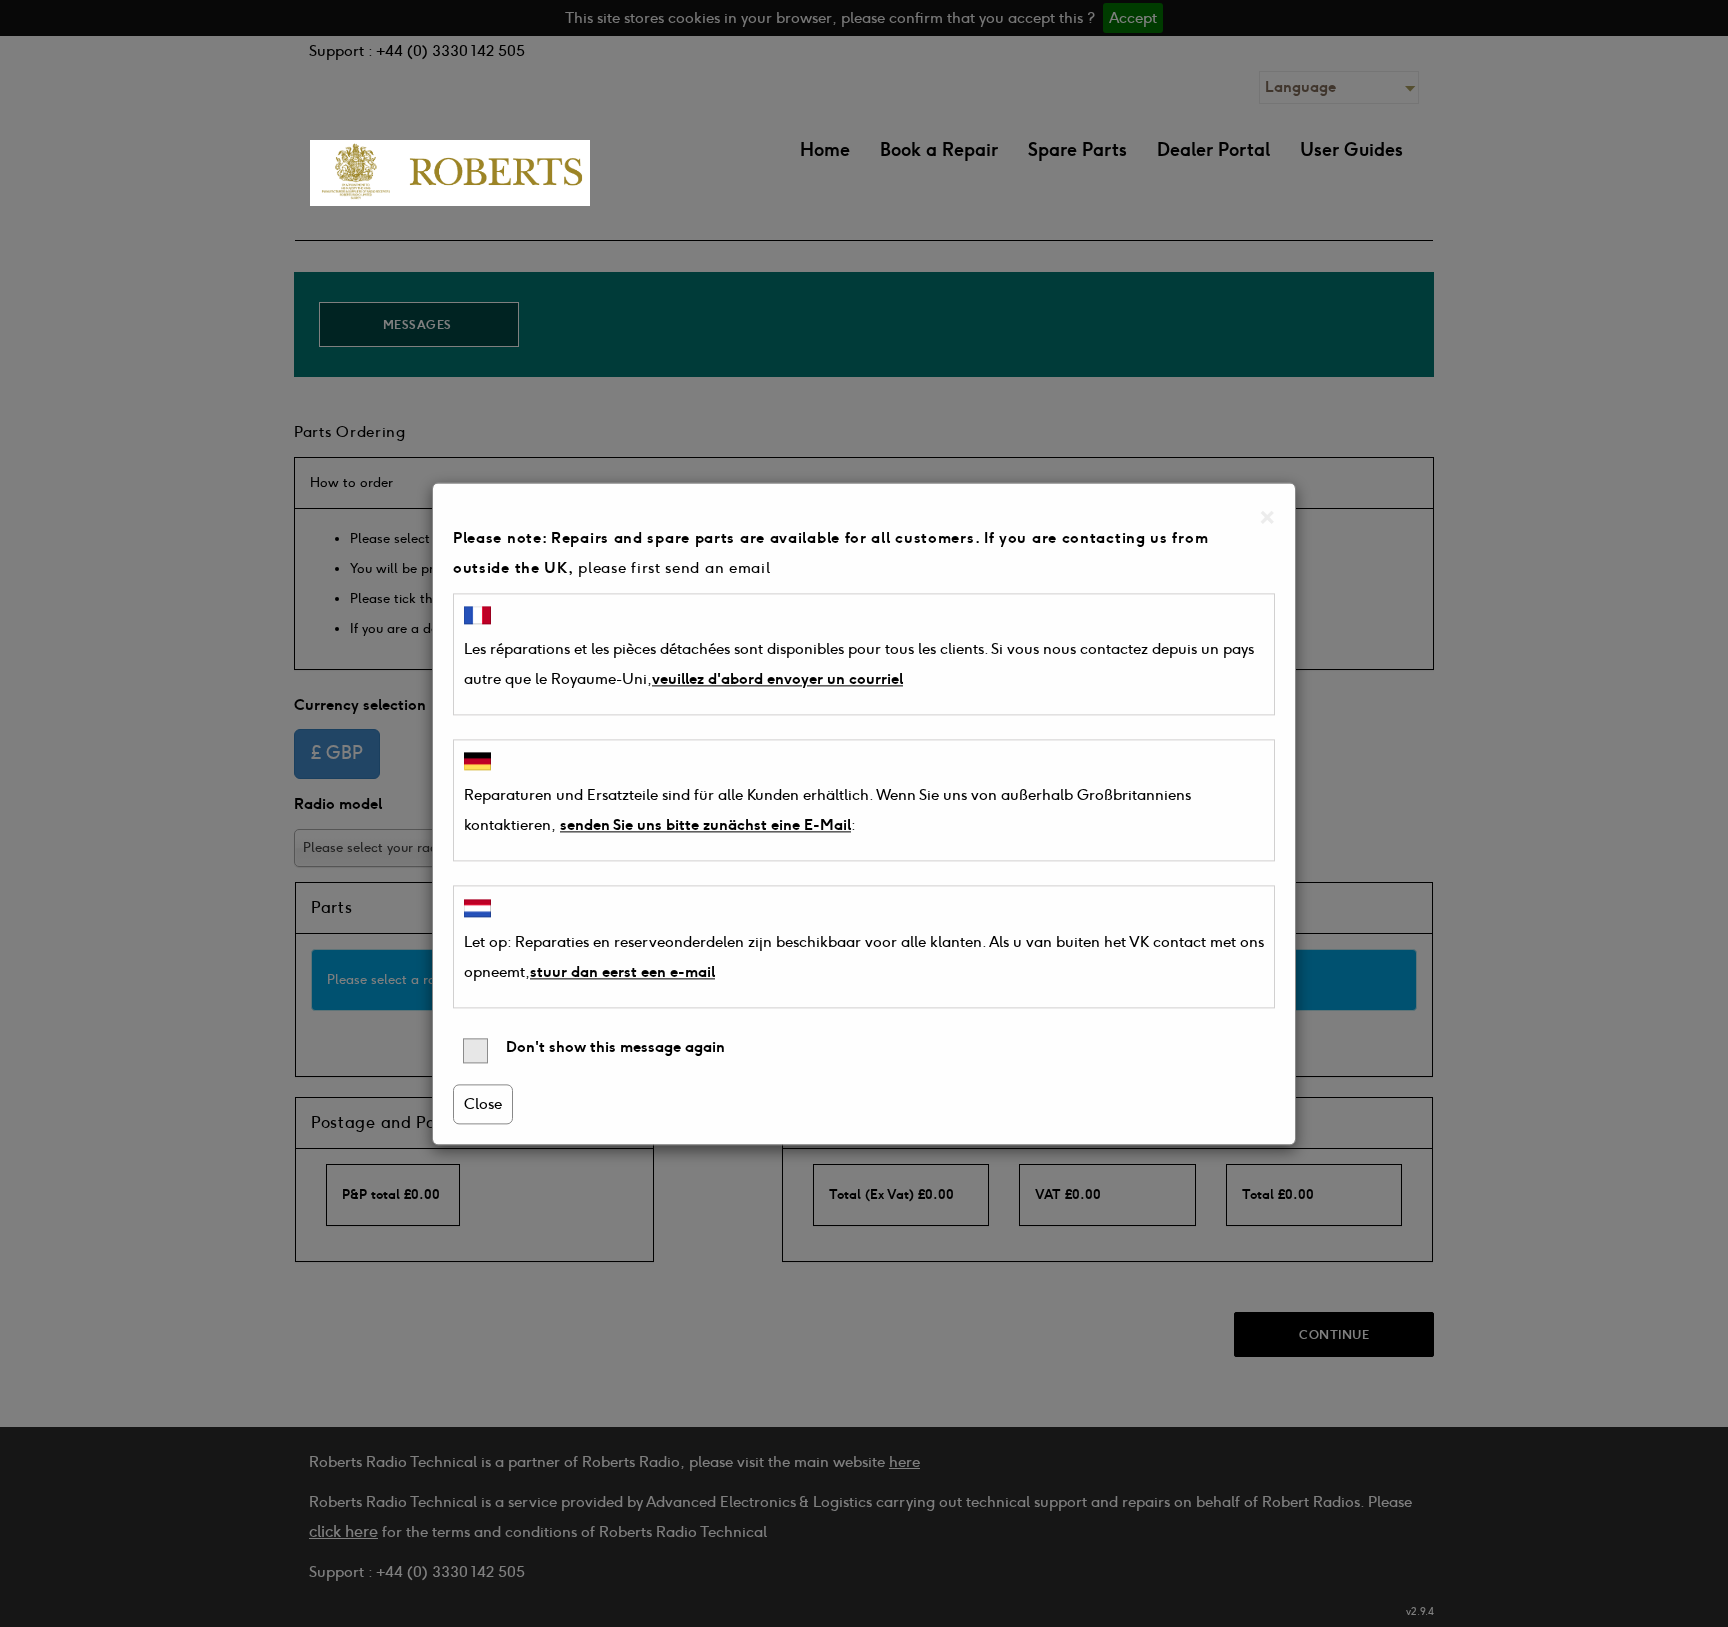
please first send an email (674, 568)
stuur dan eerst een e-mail (622, 972)
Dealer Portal (1213, 150)
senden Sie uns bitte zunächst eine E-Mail (705, 826)
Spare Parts (1077, 150)
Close (483, 1104)
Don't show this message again (613, 1047)
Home (825, 150)
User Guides (1351, 150)
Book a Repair (939, 150)
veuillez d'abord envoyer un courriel (777, 679)
